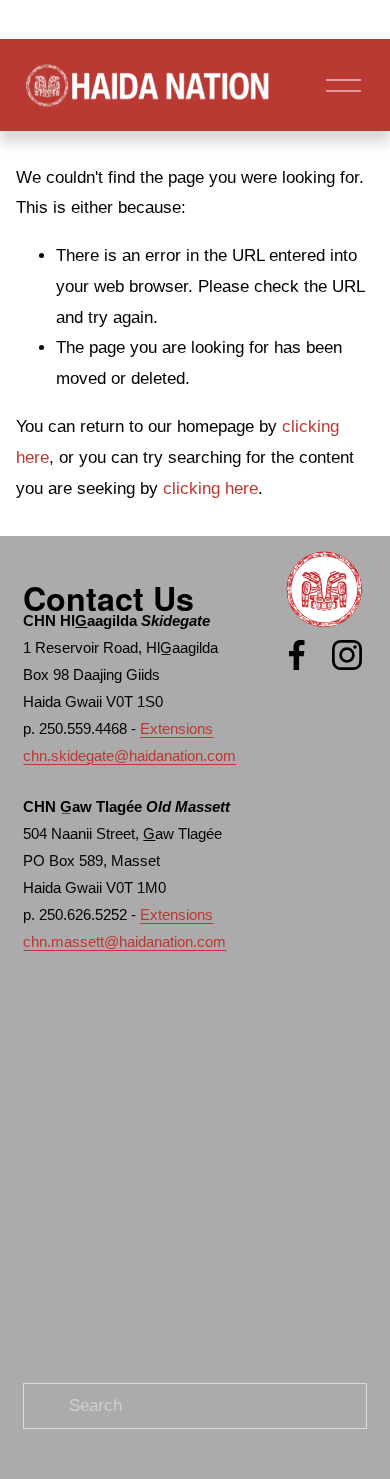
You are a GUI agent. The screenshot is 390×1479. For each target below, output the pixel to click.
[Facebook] (297, 655)
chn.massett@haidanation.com (124, 941)
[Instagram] (347, 655)
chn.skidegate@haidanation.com (129, 755)
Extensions (176, 728)
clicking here (210, 488)
